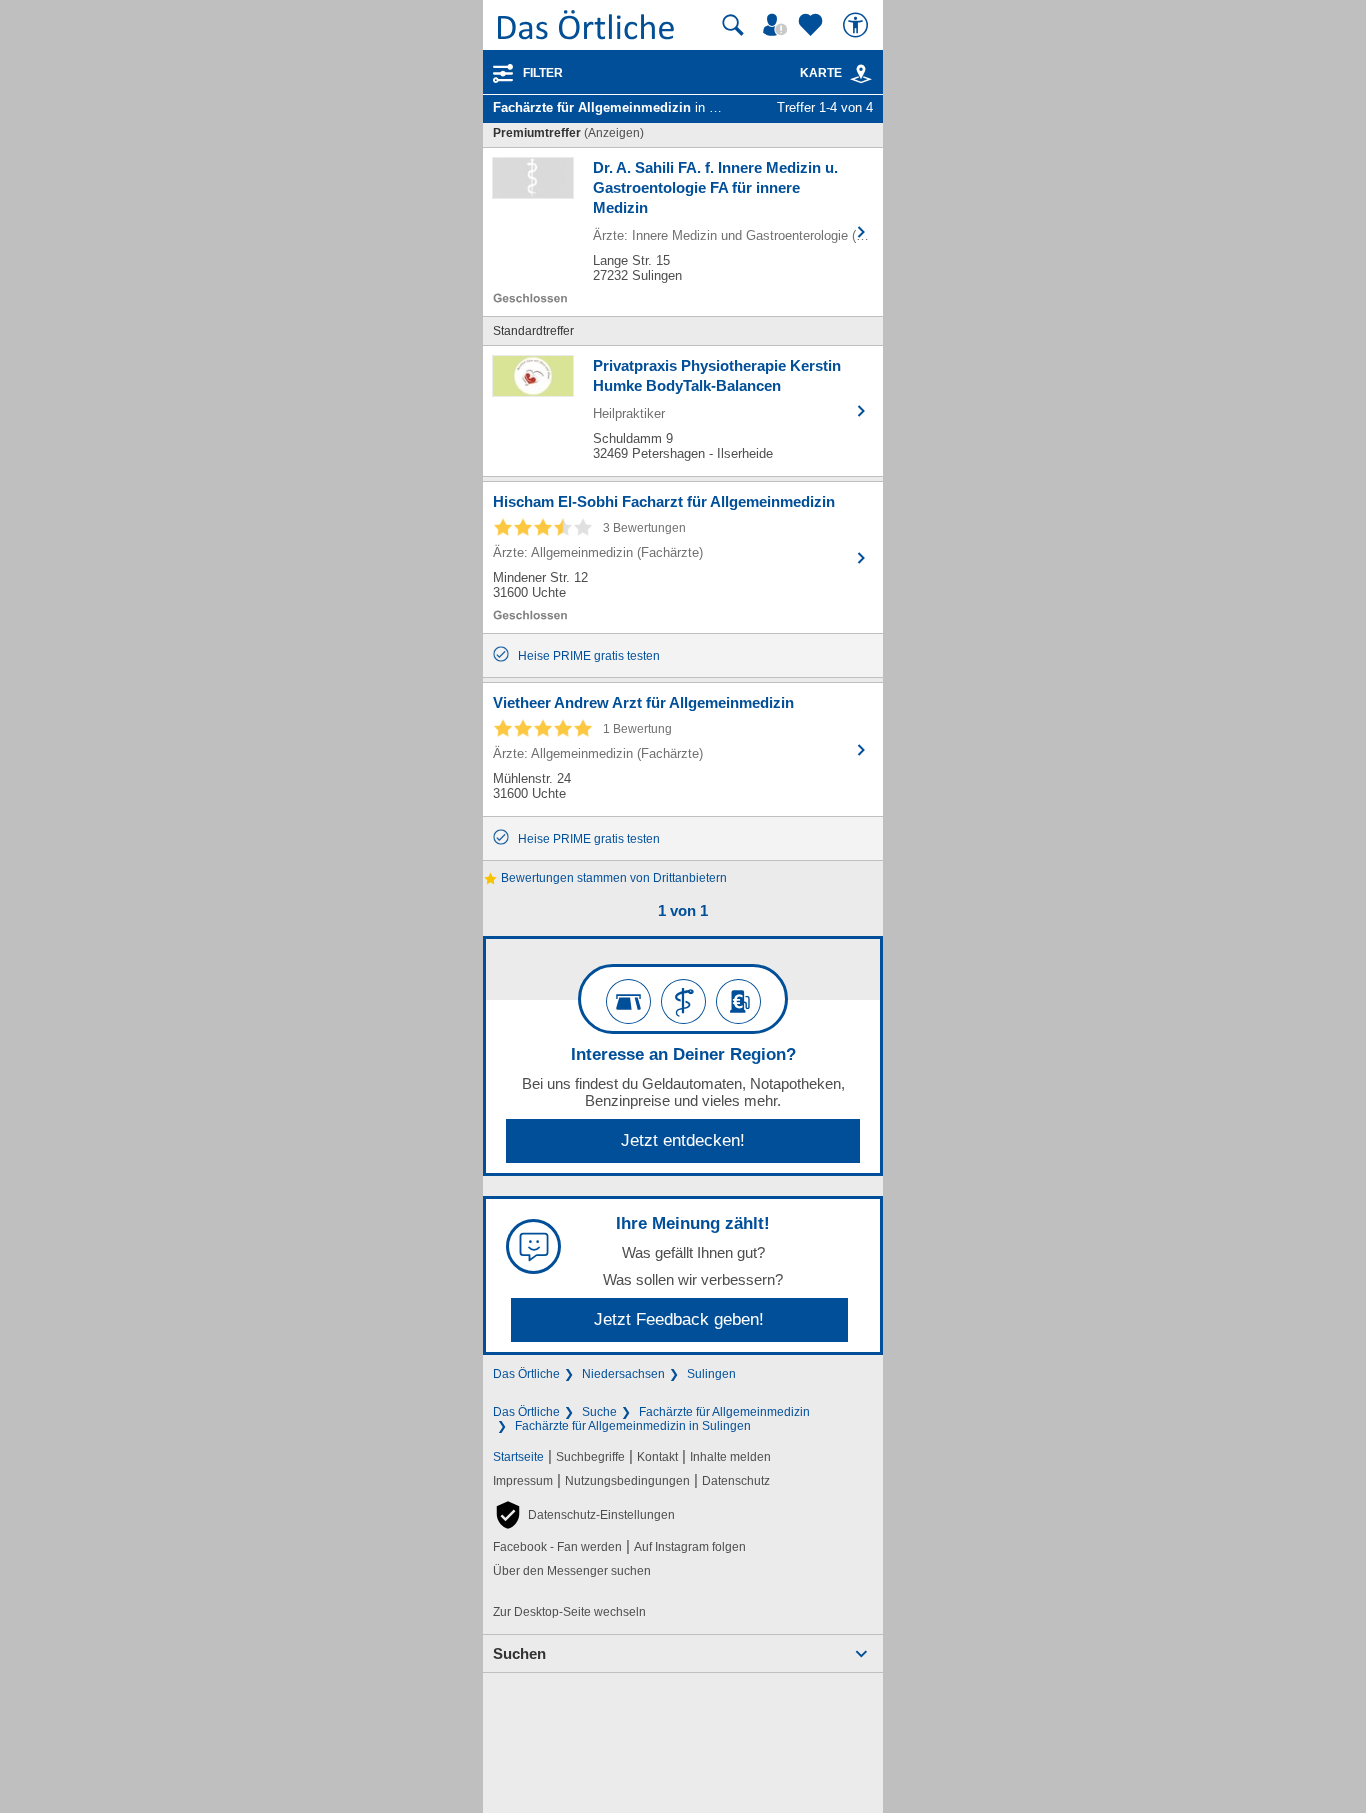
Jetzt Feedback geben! (679, 1319)
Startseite (518, 1457)
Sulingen (711, 1374)
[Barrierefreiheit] (858, 25)
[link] (861, 74)
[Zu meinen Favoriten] (813, 25)
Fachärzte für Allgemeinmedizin (724, 1412)
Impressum (523, 1481)
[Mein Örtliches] (778, 25)
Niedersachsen (623, 1374)
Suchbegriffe (590, 1457)
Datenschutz (736, 1481)
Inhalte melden (730, 1457)
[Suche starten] (733, 25)
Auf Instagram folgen (690, 1547)
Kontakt (657, 1457)
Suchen (519, 1653)
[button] (584, 1515)
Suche (599, 1412)
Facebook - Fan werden (557, 1547)
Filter (543, 73)
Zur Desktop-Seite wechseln (569, 1612)
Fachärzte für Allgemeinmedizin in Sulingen (633, 1426)
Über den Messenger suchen (572, 1571)
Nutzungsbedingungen (627, 1481)
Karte (821, 73)
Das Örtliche (526, 1374)
